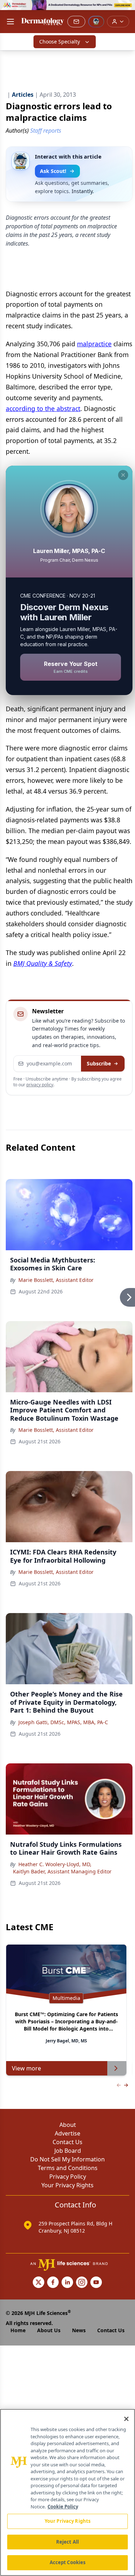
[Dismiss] (123, 475)
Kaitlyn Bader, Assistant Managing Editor (62, 1871)
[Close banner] (126, 9)
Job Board (68, 2151)
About (68, 2125)
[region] (67, 2492)
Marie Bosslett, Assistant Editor (56, 1280)
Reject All (67, 2542)
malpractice (94, 344)
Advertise (67, 2133)
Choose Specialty (60, 42)
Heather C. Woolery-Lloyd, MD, (55, 1864)
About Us (49, 2330)
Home (18, 2330)
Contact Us (67, 2142)
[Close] (126, 2419)
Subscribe (99, 1063)
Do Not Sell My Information (67, 2159)
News (79, 2330)
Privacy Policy (68, 2177)
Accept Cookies (68, 2562)
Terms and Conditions (68, 2168)
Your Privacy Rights (67, 2185)
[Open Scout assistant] (96, 22)
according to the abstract (43, 408)
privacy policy (40, 1085)
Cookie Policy (63, 2507)
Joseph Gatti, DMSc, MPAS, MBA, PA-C (63, 1722)
